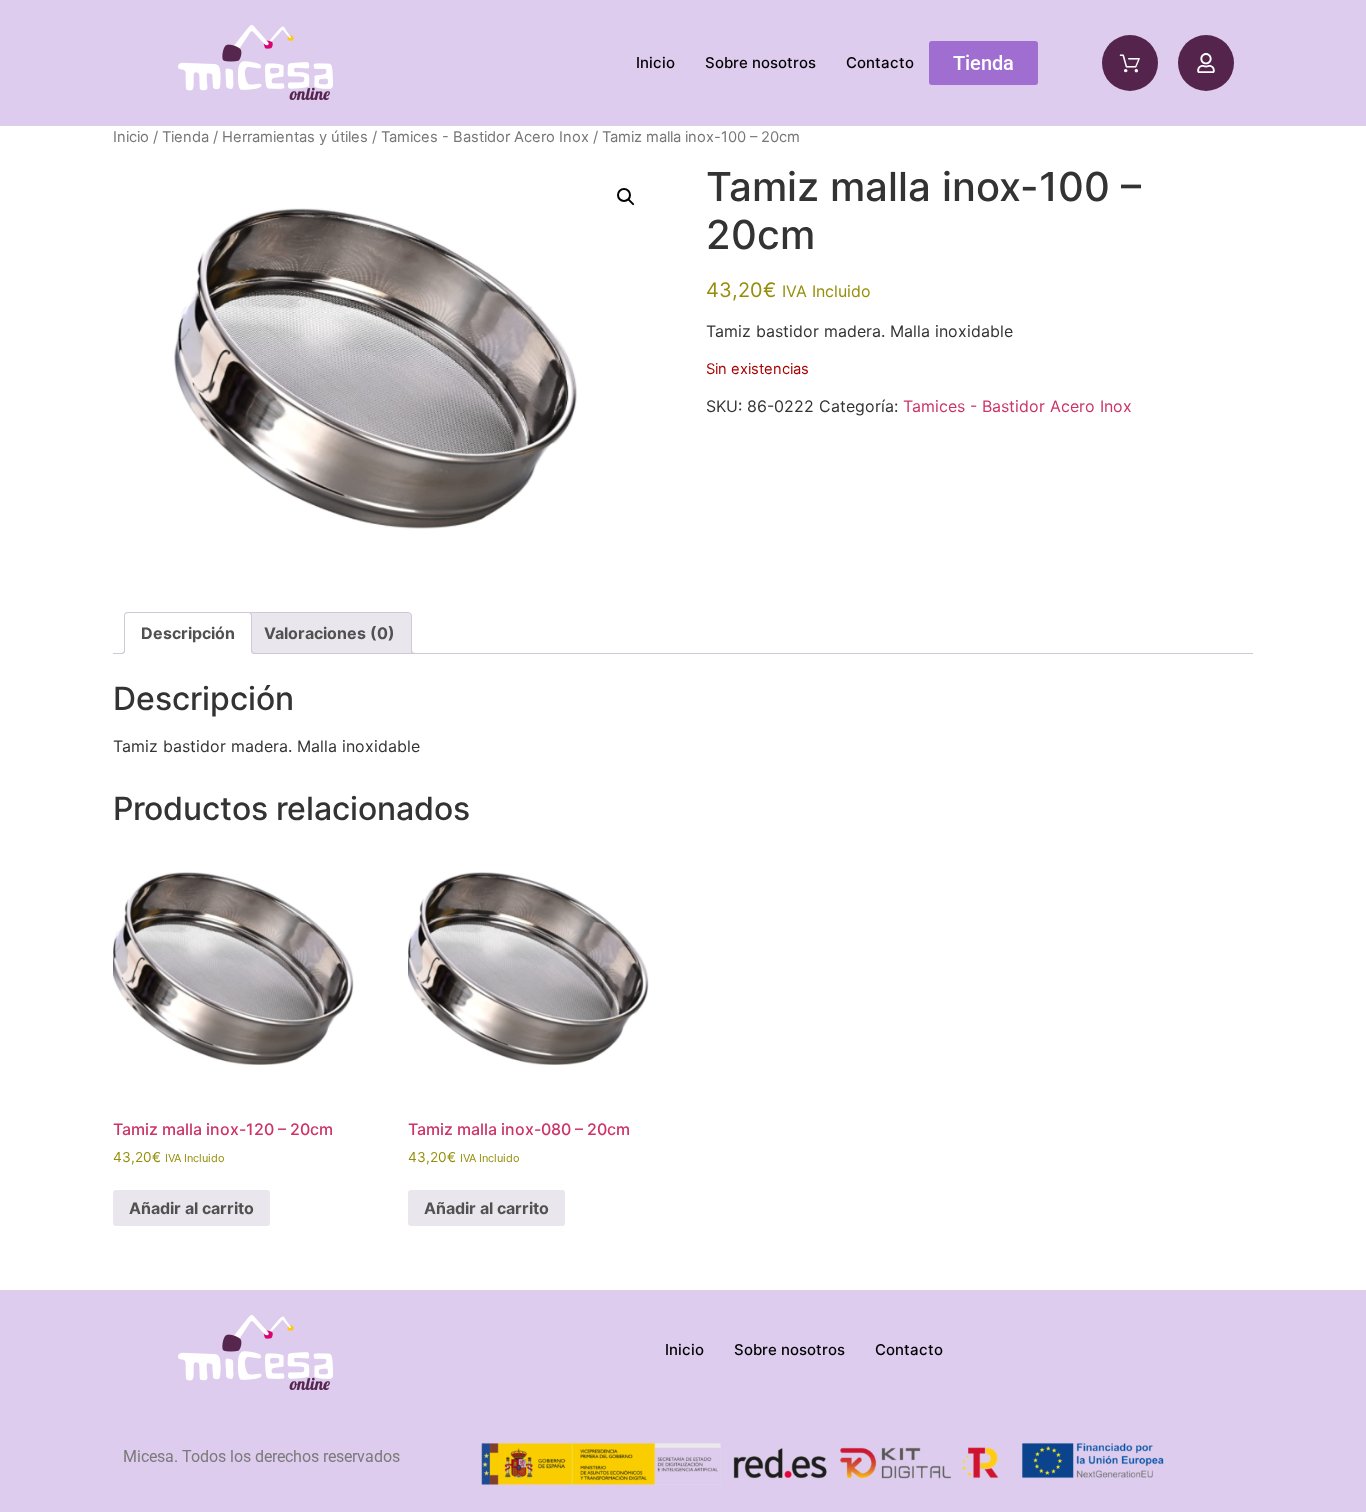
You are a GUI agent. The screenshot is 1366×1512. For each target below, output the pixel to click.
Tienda (185, 137)
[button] (626, 197)
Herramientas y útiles (295, 137)
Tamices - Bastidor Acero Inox (485, 137)
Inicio (655, 62)
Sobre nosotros (760, 62)
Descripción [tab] (188, 633)
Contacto (880, 62)
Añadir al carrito (191, 1208)
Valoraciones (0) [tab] (329, 633)
